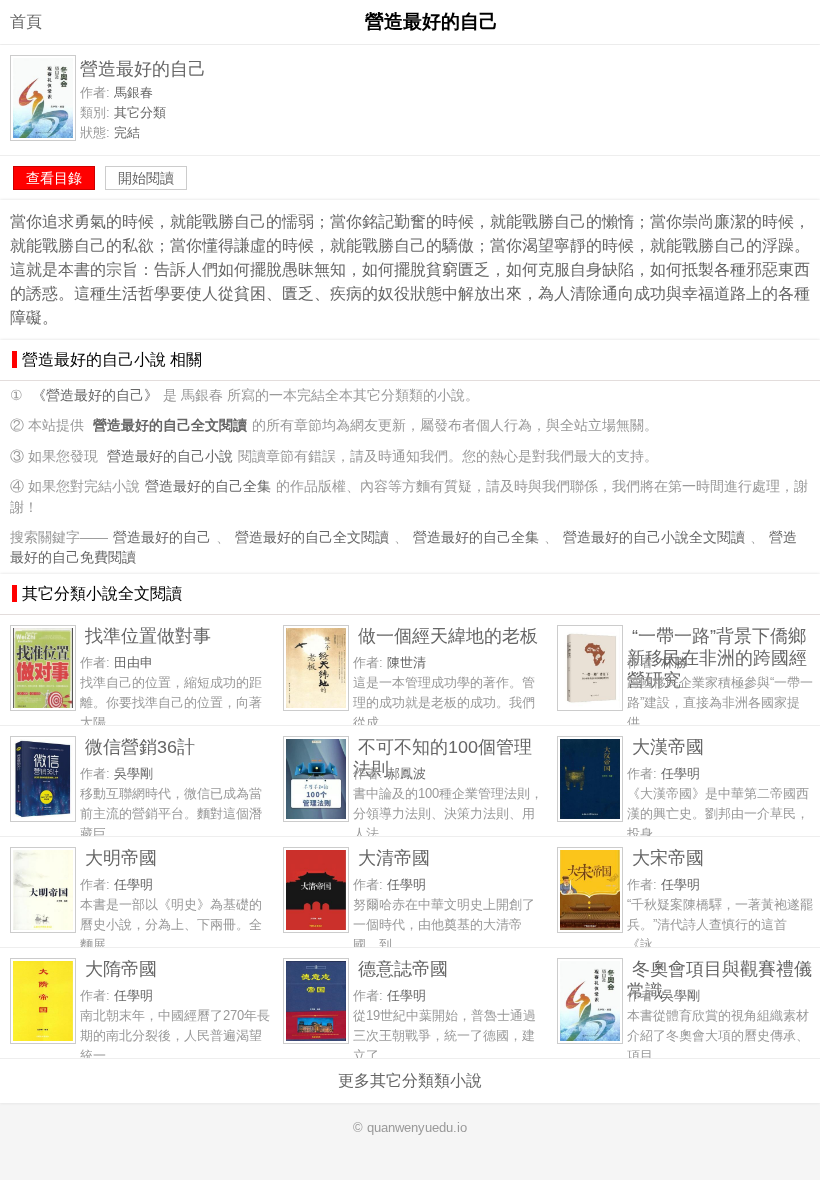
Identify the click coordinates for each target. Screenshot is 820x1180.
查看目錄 (54, 178)
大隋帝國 (121, 968)
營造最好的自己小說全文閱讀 (654, 537)
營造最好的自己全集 (208, 486)
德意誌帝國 (403, 968)
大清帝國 (394, 857)
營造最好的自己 (162, 537)
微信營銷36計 (140, 746)
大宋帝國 (668, 857)
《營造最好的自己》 (95, 395)
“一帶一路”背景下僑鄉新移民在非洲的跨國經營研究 (717, 657)
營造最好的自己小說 (170, 456)
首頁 (26, 21)
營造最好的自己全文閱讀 (312, 537)
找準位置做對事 (148, 635)
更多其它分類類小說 (410, 1080)
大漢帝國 (668, 746)
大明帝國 (121, 857)
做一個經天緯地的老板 (448, 635)
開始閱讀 (146, 178)
